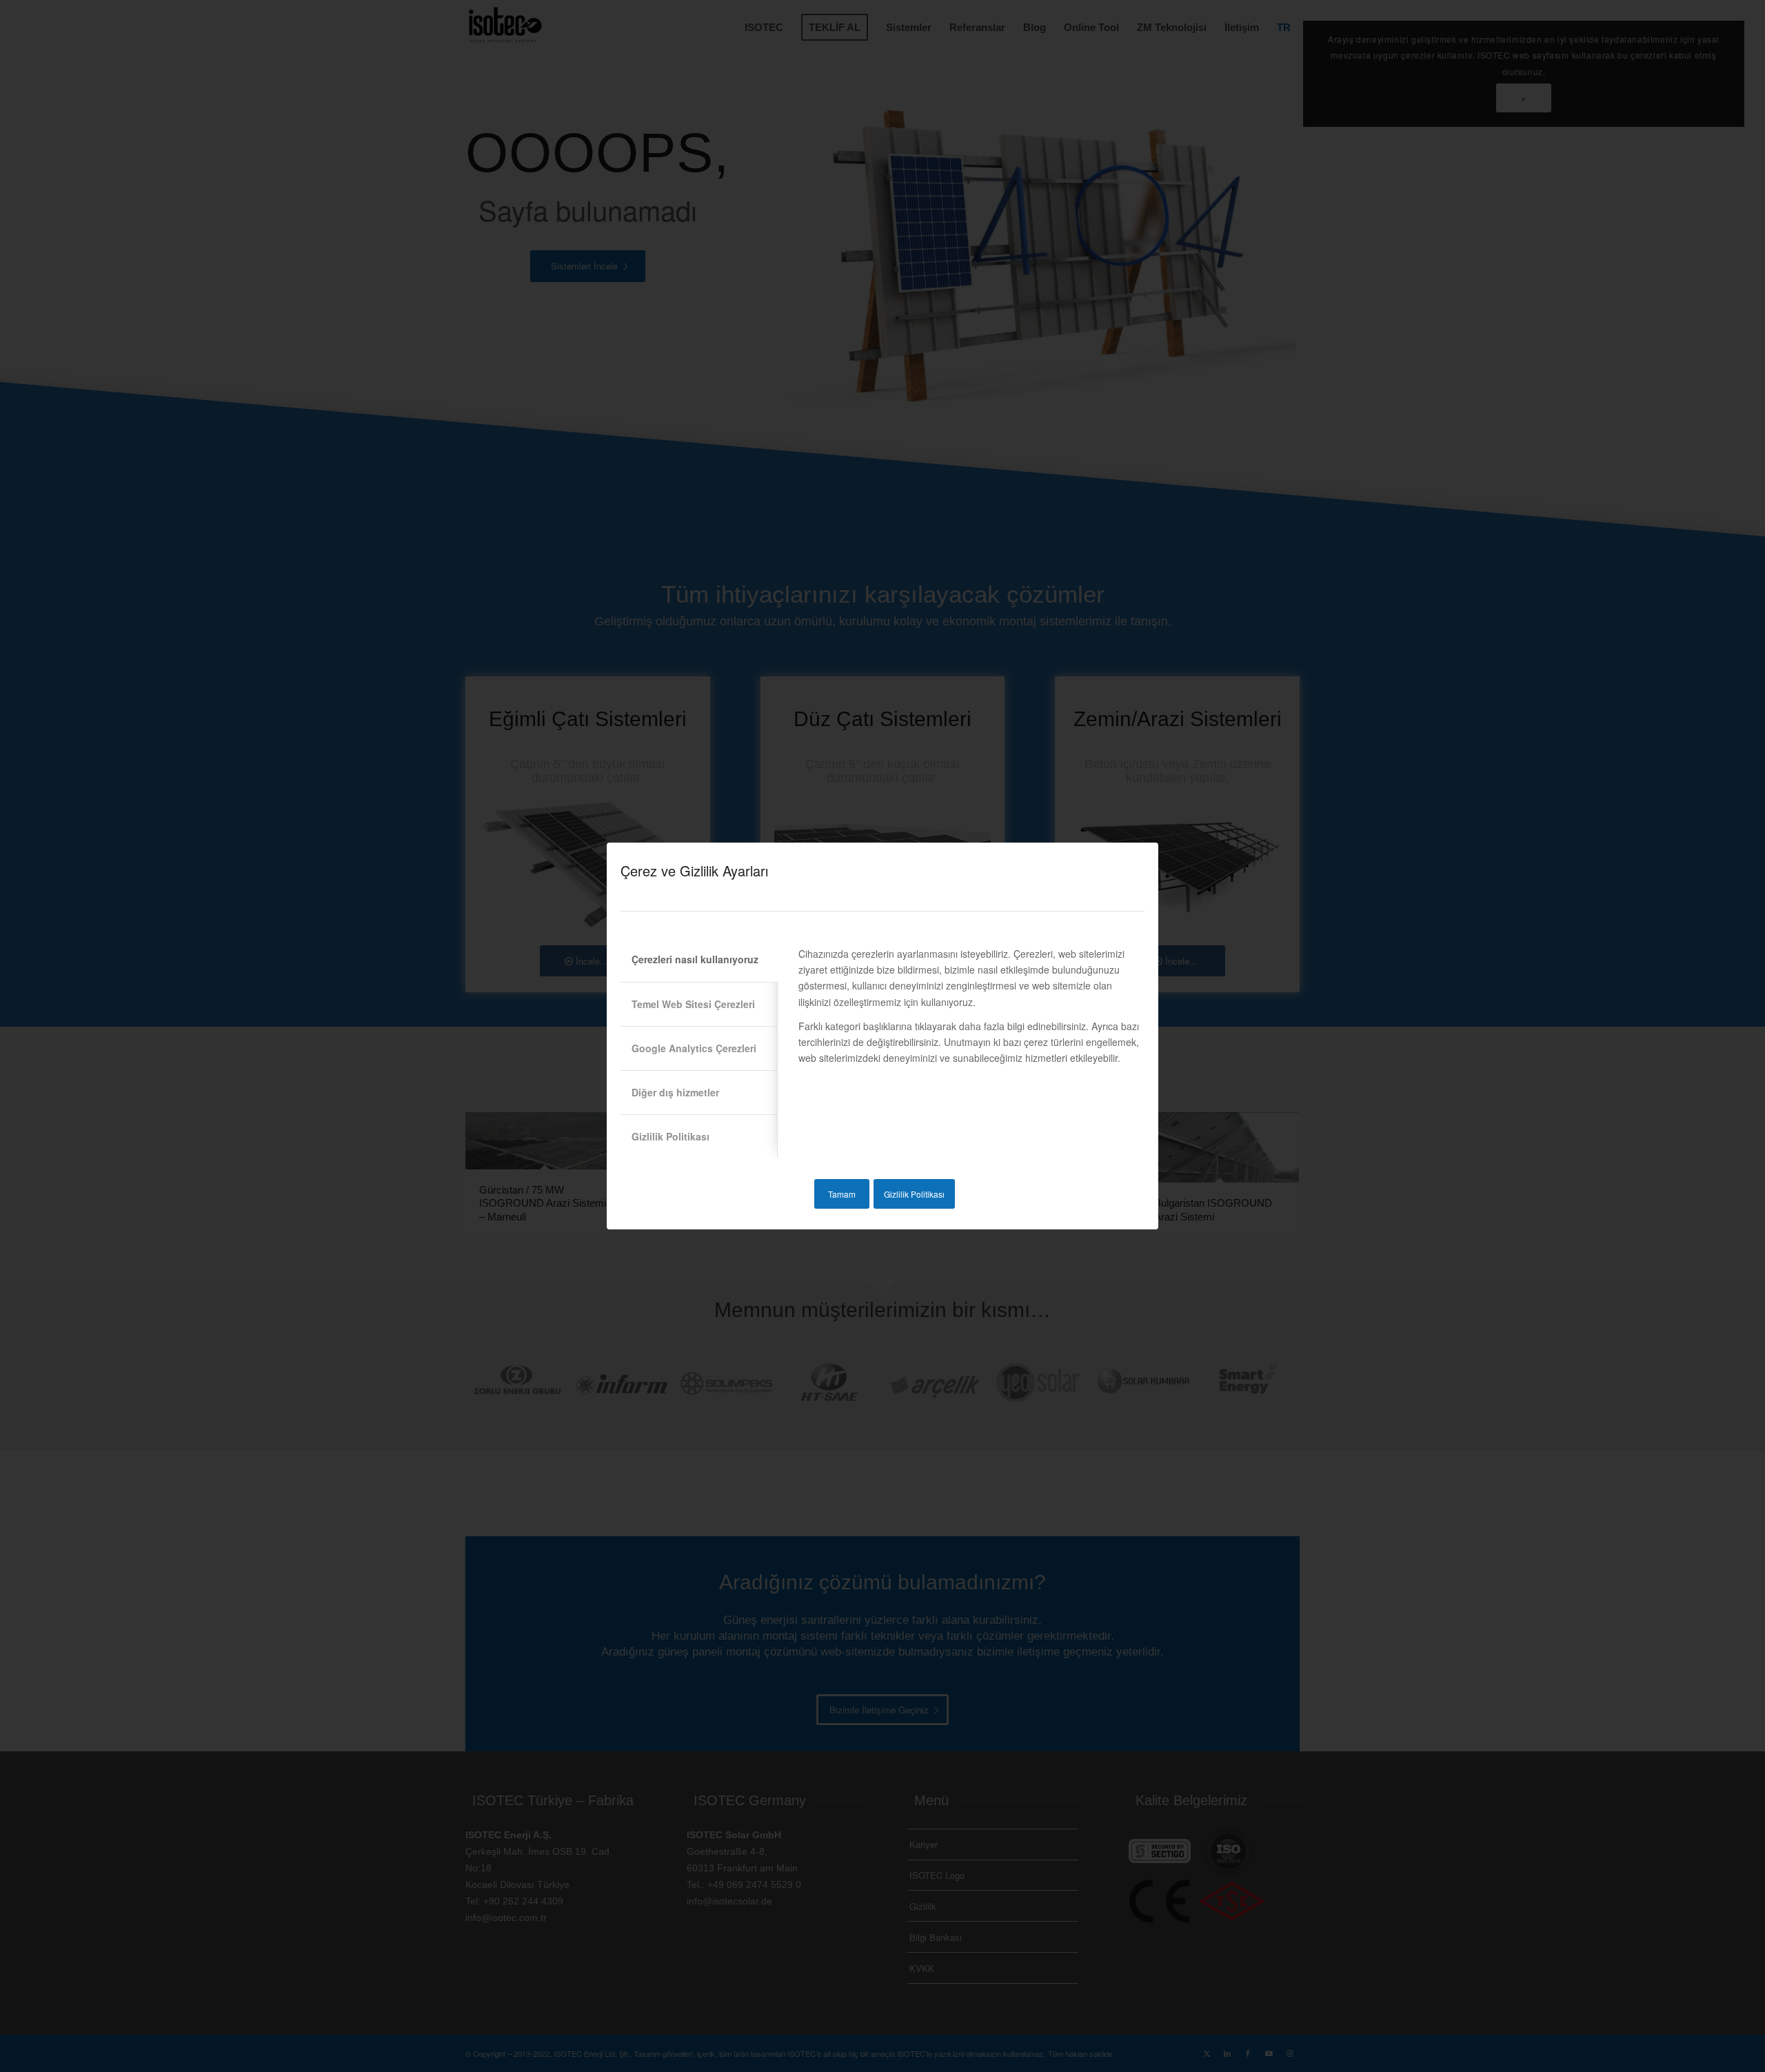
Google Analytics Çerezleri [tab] (694, 1048)
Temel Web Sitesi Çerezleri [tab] (693, 1004)
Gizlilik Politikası (914, 1194)
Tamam (842, 1194)
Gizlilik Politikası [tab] (670, 1136)
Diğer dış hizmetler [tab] (675, 1092)
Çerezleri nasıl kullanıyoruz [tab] (695, 959)
